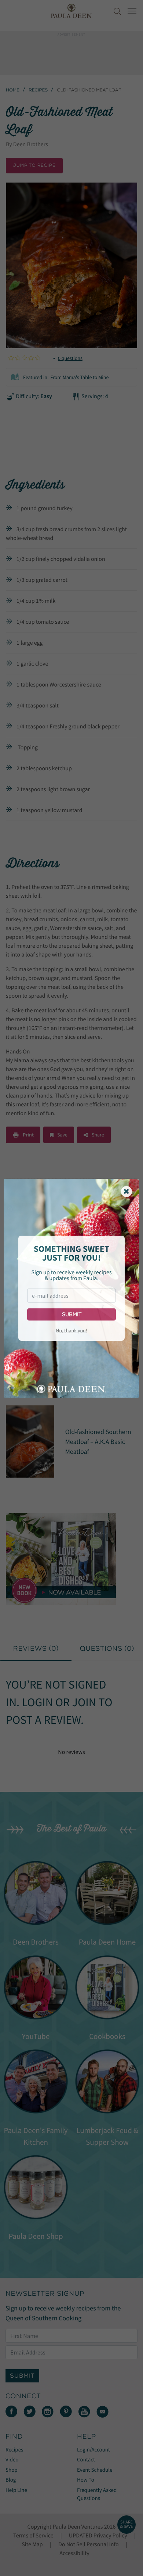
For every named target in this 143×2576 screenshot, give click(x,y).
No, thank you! (71, 1330)
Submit (72, 1314)
